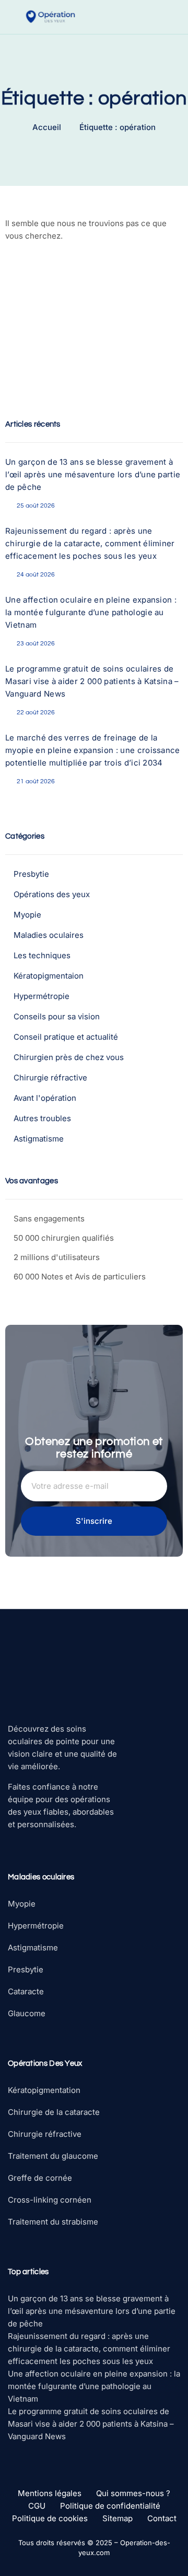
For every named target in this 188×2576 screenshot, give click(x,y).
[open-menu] (178, 17)
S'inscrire (94, 1521)
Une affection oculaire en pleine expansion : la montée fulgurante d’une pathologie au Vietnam (91, 612)
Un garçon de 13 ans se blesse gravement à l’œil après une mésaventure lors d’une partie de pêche (93, 474)
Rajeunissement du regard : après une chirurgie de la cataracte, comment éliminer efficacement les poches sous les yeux (90, 543)
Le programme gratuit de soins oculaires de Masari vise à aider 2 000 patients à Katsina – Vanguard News (92, 681)
